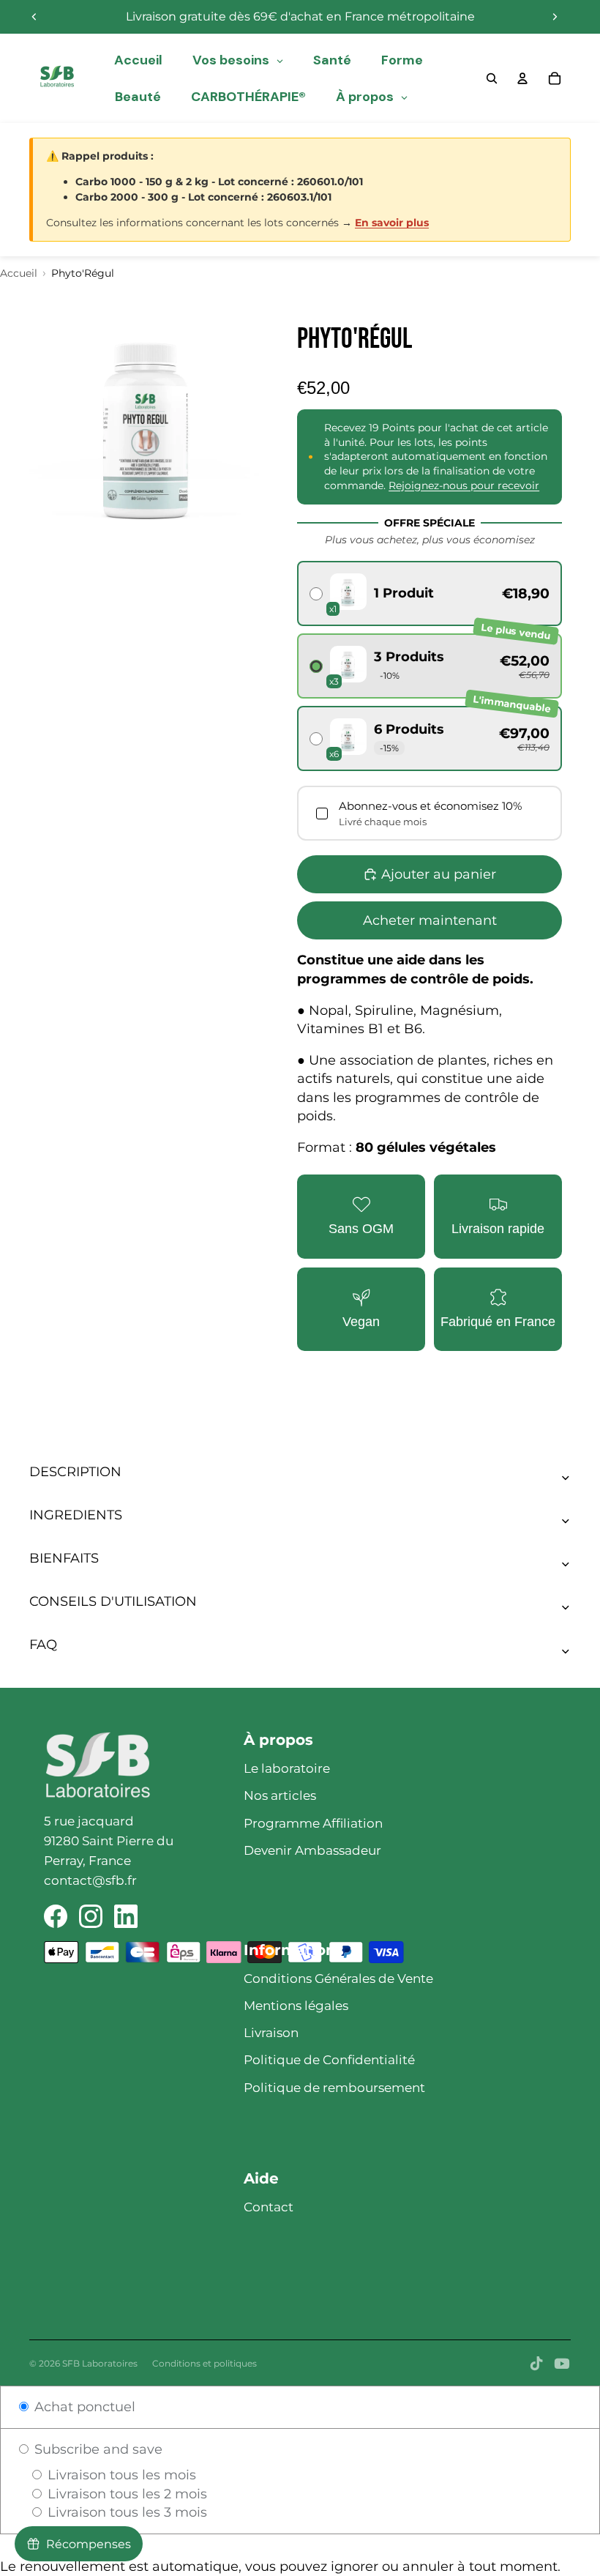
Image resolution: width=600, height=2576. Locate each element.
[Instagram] (91, 1916)
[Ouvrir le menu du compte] (522, 78)
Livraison (271, 2033)
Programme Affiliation (313, 1823)
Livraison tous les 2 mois (125, 2494)
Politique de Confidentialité (329, 2060)
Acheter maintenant (430, 920)
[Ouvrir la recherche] (492, 78)
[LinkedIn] (126, 1916)
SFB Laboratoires (100, 2363)
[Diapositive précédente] (34, 17)
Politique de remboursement (334, 2088)
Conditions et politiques (205, 2363)
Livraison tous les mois (120, 2475)
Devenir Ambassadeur (312, 1850)
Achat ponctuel (83, 2407)
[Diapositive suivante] (555, 17)
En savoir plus (392, 223)
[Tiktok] (536, 2364)
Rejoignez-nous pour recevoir (464, 485)
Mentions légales (296, 2006)
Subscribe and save (97, 2449)
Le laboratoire (287, 1768)
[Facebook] (56, 1916)
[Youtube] (562, 2364)
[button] (430, 593)
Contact (269, 2207)
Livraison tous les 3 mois (125, 2512)
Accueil (19, 273)
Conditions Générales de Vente (338, 1978)
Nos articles (280, 1795)
